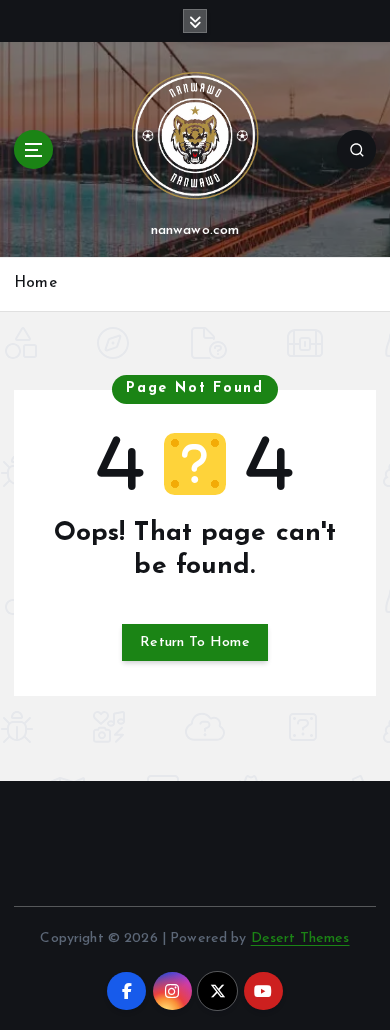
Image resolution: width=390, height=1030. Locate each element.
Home (35, 283)
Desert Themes (300, 938)
